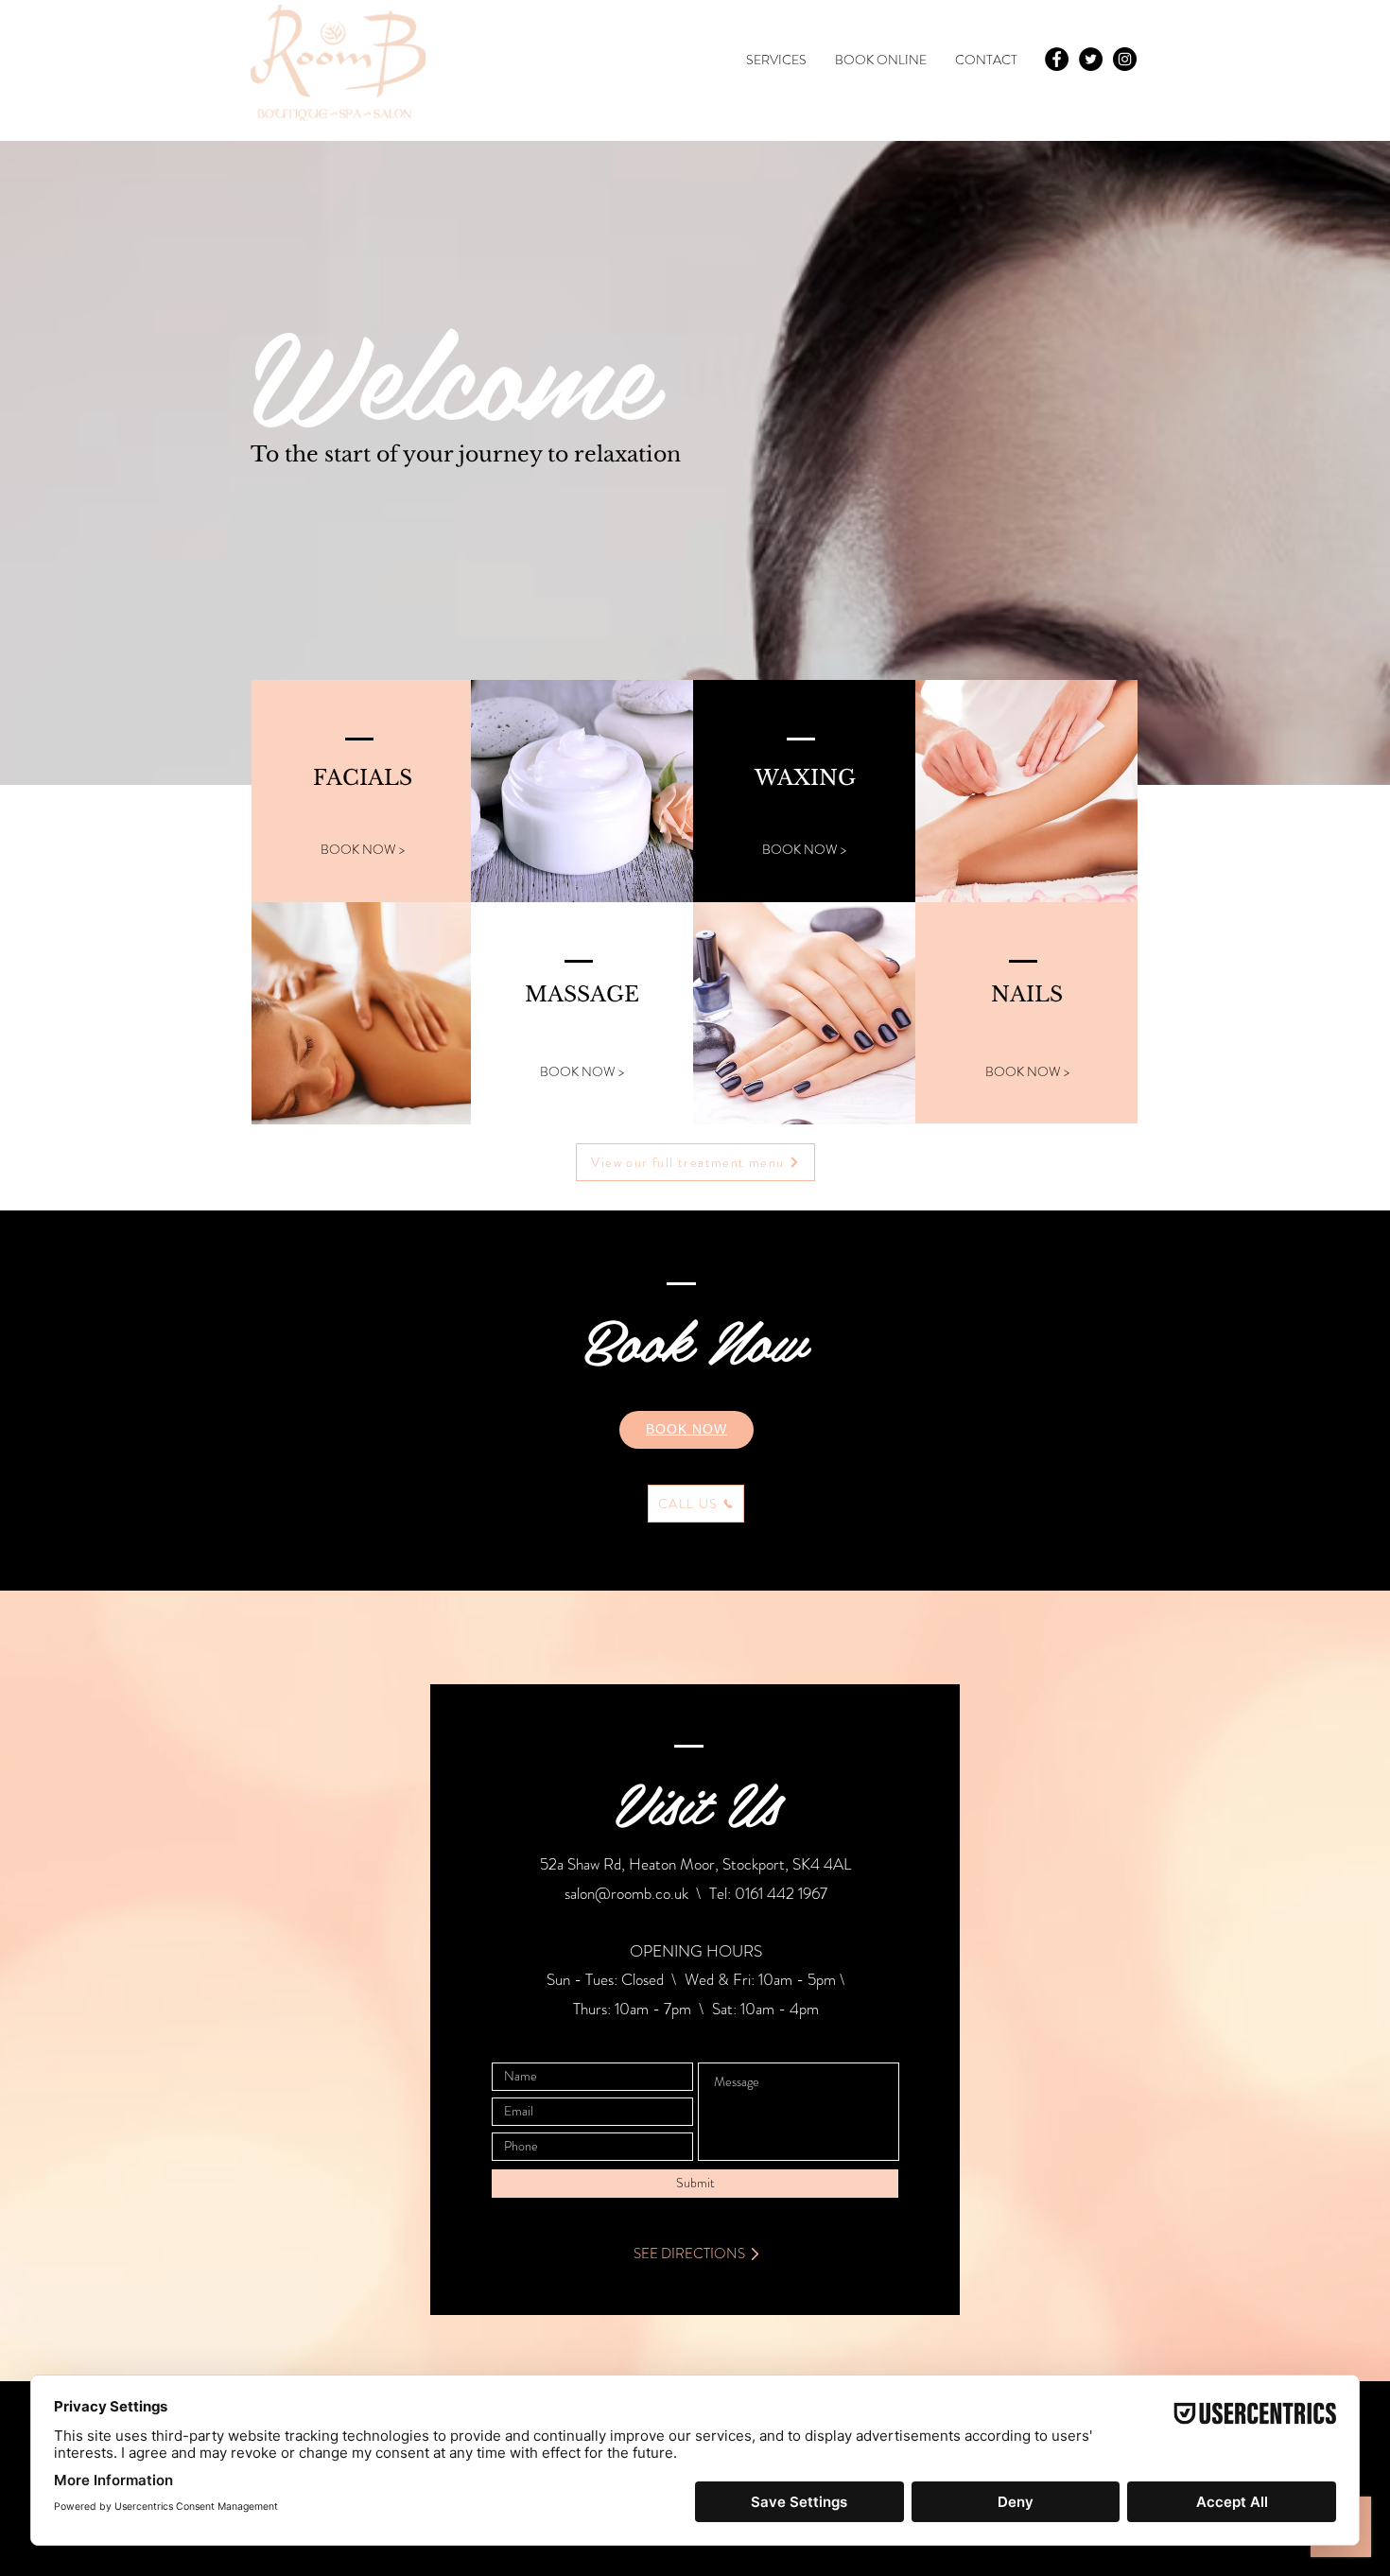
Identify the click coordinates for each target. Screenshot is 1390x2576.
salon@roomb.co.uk (626, 1893)
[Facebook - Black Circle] (1057, 59)
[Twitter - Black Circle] (1091, 59)
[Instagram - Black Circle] (1125, 59)
